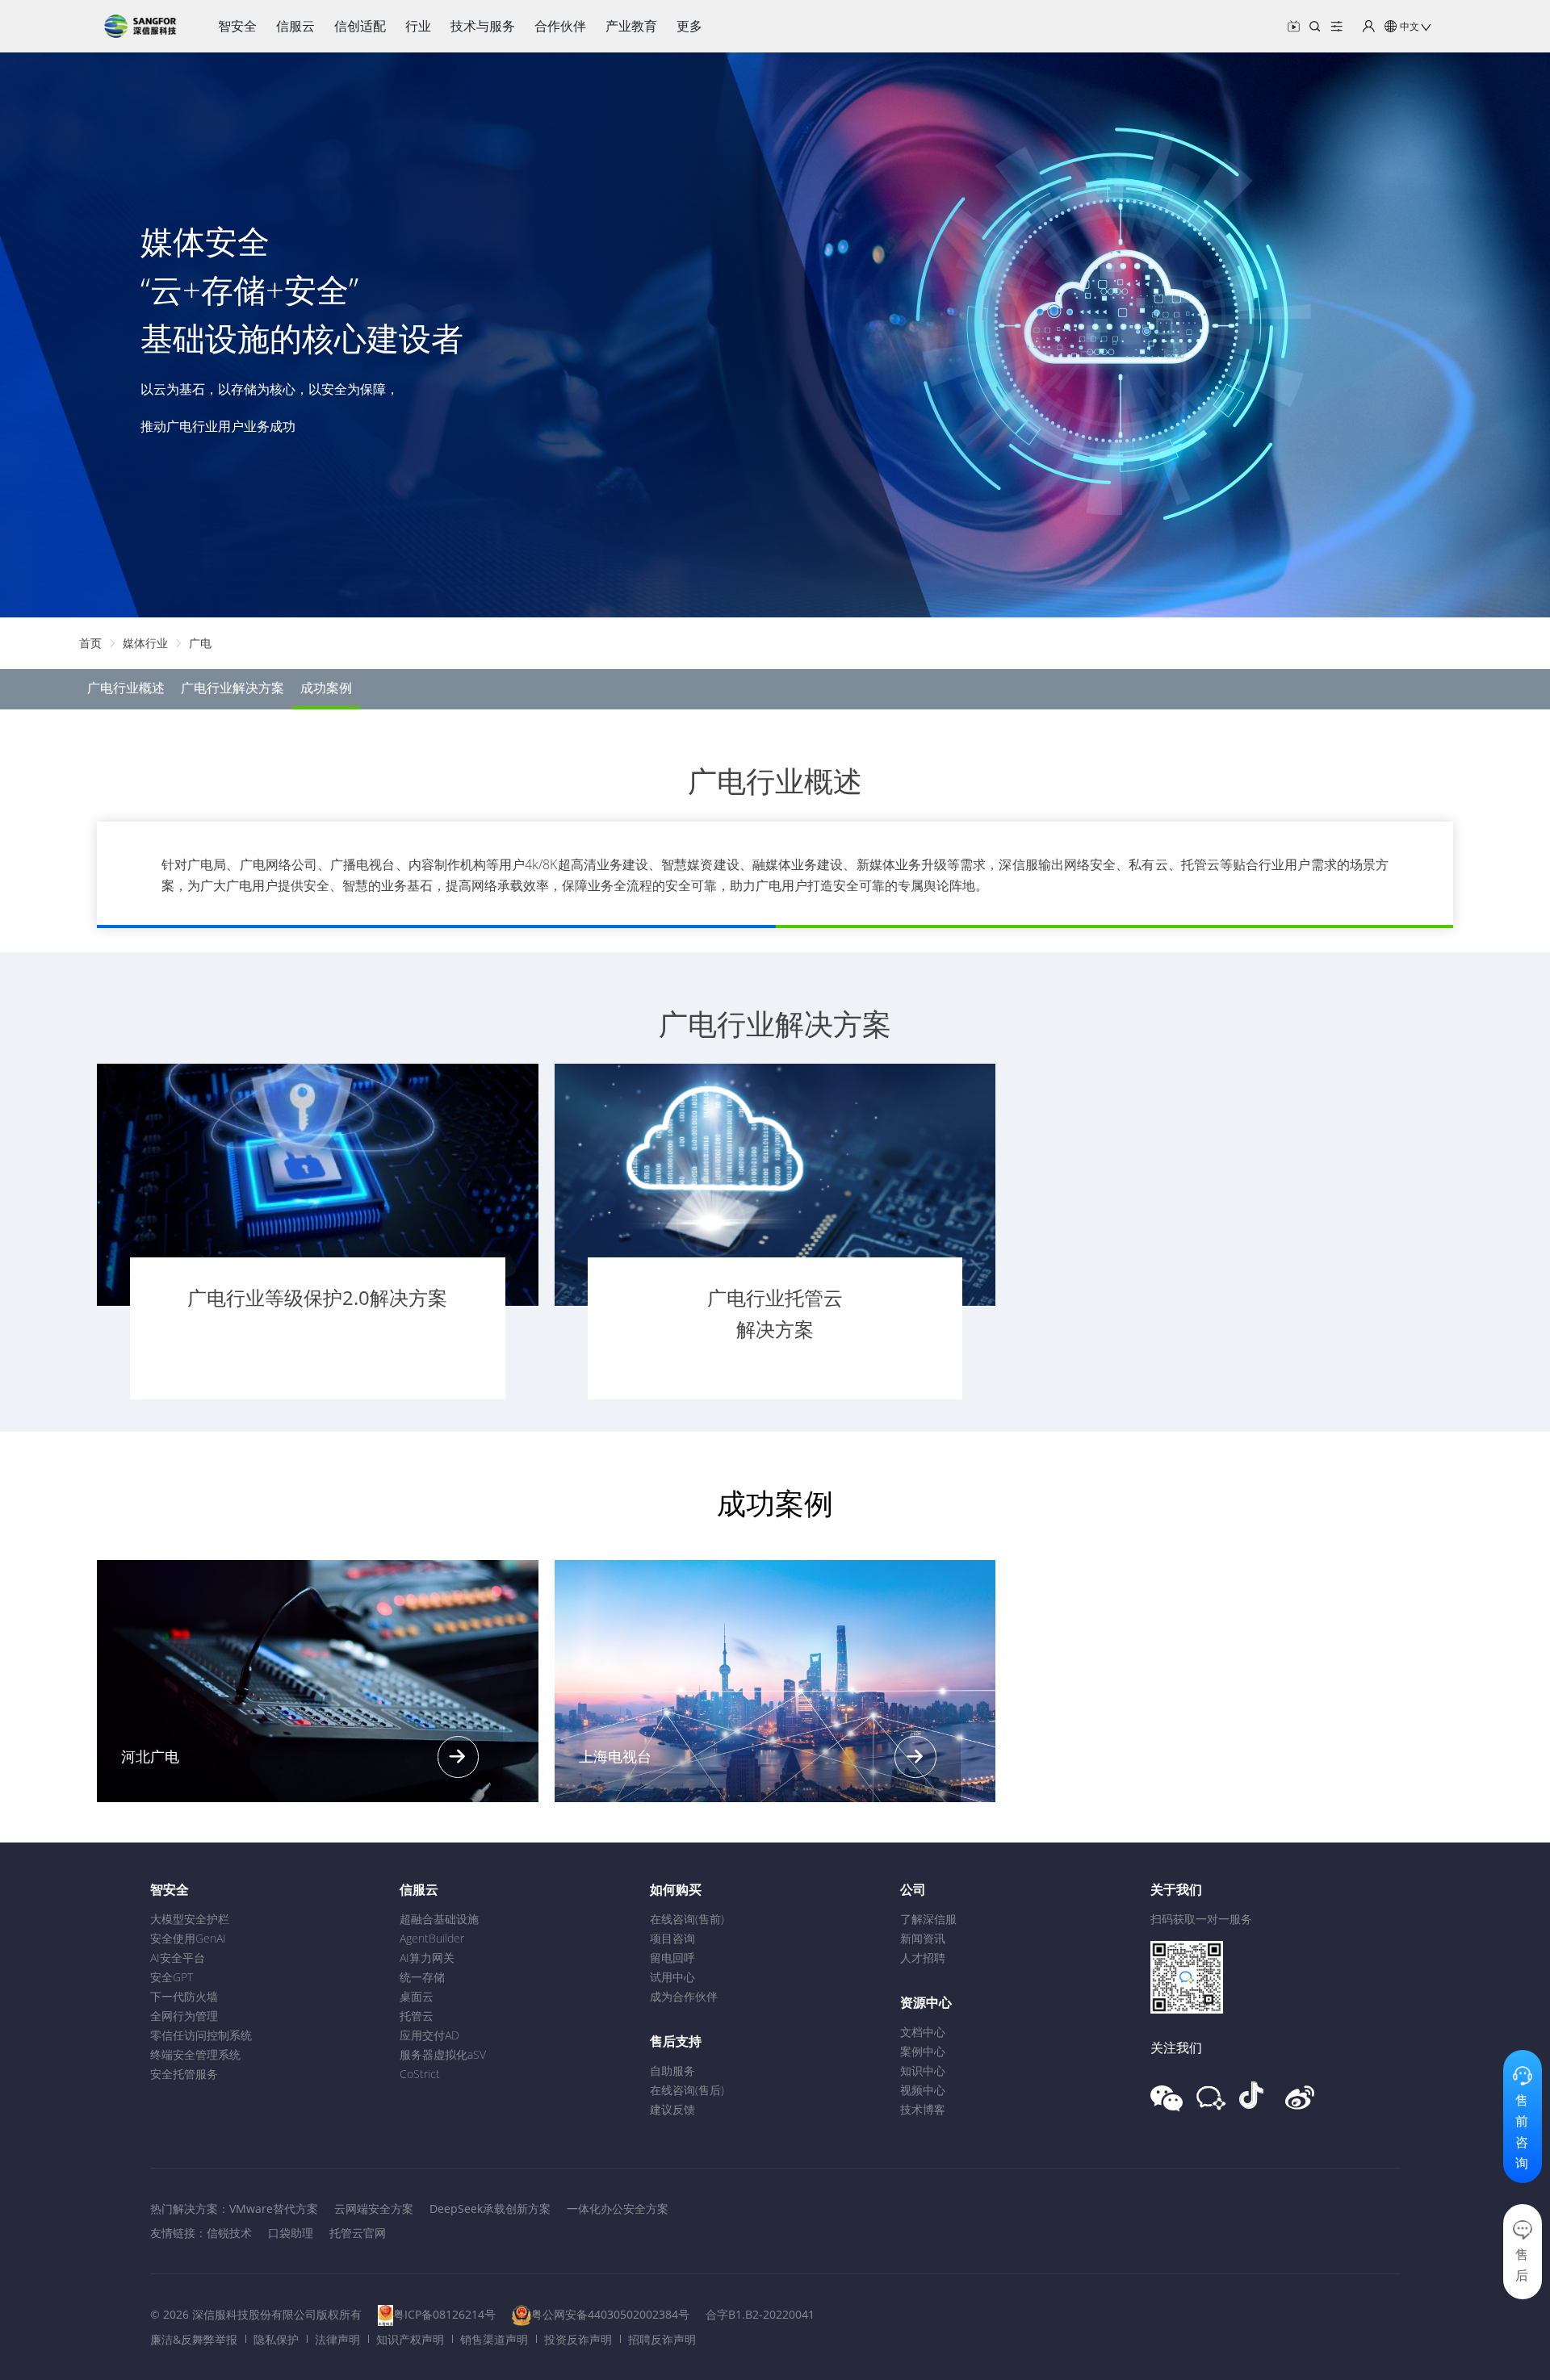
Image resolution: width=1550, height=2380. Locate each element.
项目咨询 (672, 1938)
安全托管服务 (184, 2074)
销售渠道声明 (494, 2339)
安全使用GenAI (188, 1938)
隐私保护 (276, 2339)
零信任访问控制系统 (201, 2035)
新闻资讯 (923, 1938)
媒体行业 (145, 643)
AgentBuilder (432, 1938)
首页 (90, 643)
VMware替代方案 (274, 2209)
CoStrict (420, 2074)
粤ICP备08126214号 (444, 2314)
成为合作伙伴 (684, 1996)
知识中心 (923, 2070)
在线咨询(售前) (687, 1919)
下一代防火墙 (184, 1996)
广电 (200, 643)
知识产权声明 (410, 2339)
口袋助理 (291, 2233)
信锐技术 (229, 2233)
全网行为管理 (184, 2016)
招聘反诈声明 (662, 2339)
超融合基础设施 (439, 1919)
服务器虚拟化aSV (443, 2054)
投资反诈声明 (578, 2339)
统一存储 (422, 1977)
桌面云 (417, 1996)
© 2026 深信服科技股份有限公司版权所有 (256, 2314)
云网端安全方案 (374, 2209)
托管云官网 (358, 2233)
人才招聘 (923, 1958)
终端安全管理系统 (195, 2054)
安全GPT (172, 1977)
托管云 (417, 2016)
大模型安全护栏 (190, 1919)
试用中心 (672, 1977)
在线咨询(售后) (687, 2090)
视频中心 (923, 2090)
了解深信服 (928, 1919)
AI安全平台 (178, 1958)
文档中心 (923, 2032)
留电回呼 (672, 1958)
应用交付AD (429, 2035)
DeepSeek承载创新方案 (490, 2209)
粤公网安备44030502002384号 (610, 2314)
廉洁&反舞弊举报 (194, 2339)
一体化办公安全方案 (618, 2209)
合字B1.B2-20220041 (760, 2314)
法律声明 (337, 2339)
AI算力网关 (427, 1958)
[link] (90, 643)
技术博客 (923, 2109)
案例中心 (923, 2051)
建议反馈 (672, 2109)
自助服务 (672, 2070)
